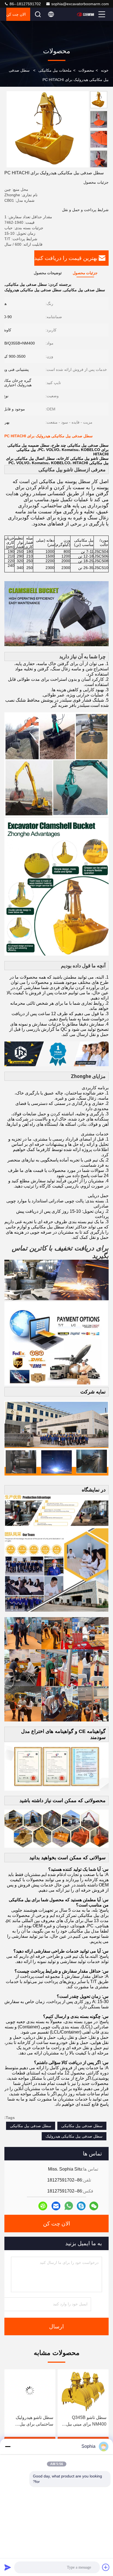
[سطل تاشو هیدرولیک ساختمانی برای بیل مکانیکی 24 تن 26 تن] (83, 2391)
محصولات (86, 70)
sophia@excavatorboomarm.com (80, 4)
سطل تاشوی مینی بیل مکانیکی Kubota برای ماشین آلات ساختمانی (33, 2421)
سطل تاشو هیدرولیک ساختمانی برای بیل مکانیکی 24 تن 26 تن (87, 2421)
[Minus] (8, 2446)
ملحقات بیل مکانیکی (55, 70)
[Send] (8, 2567)
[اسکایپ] (81, 2206)
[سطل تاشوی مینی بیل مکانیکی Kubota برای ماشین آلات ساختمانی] (30, 2391)
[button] (100, 165)
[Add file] (106, 2567)
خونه (105, 70)
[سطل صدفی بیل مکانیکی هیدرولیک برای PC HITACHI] (48, 129)
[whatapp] (69, 2206)
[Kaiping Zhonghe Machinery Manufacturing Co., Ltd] (86, 14)
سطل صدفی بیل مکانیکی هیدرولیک (74, 2136)
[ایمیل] (56, 2206)
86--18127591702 (25, 4)
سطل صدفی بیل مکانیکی (82, 2126)
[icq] (43, 2206)
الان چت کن (16, 14)
